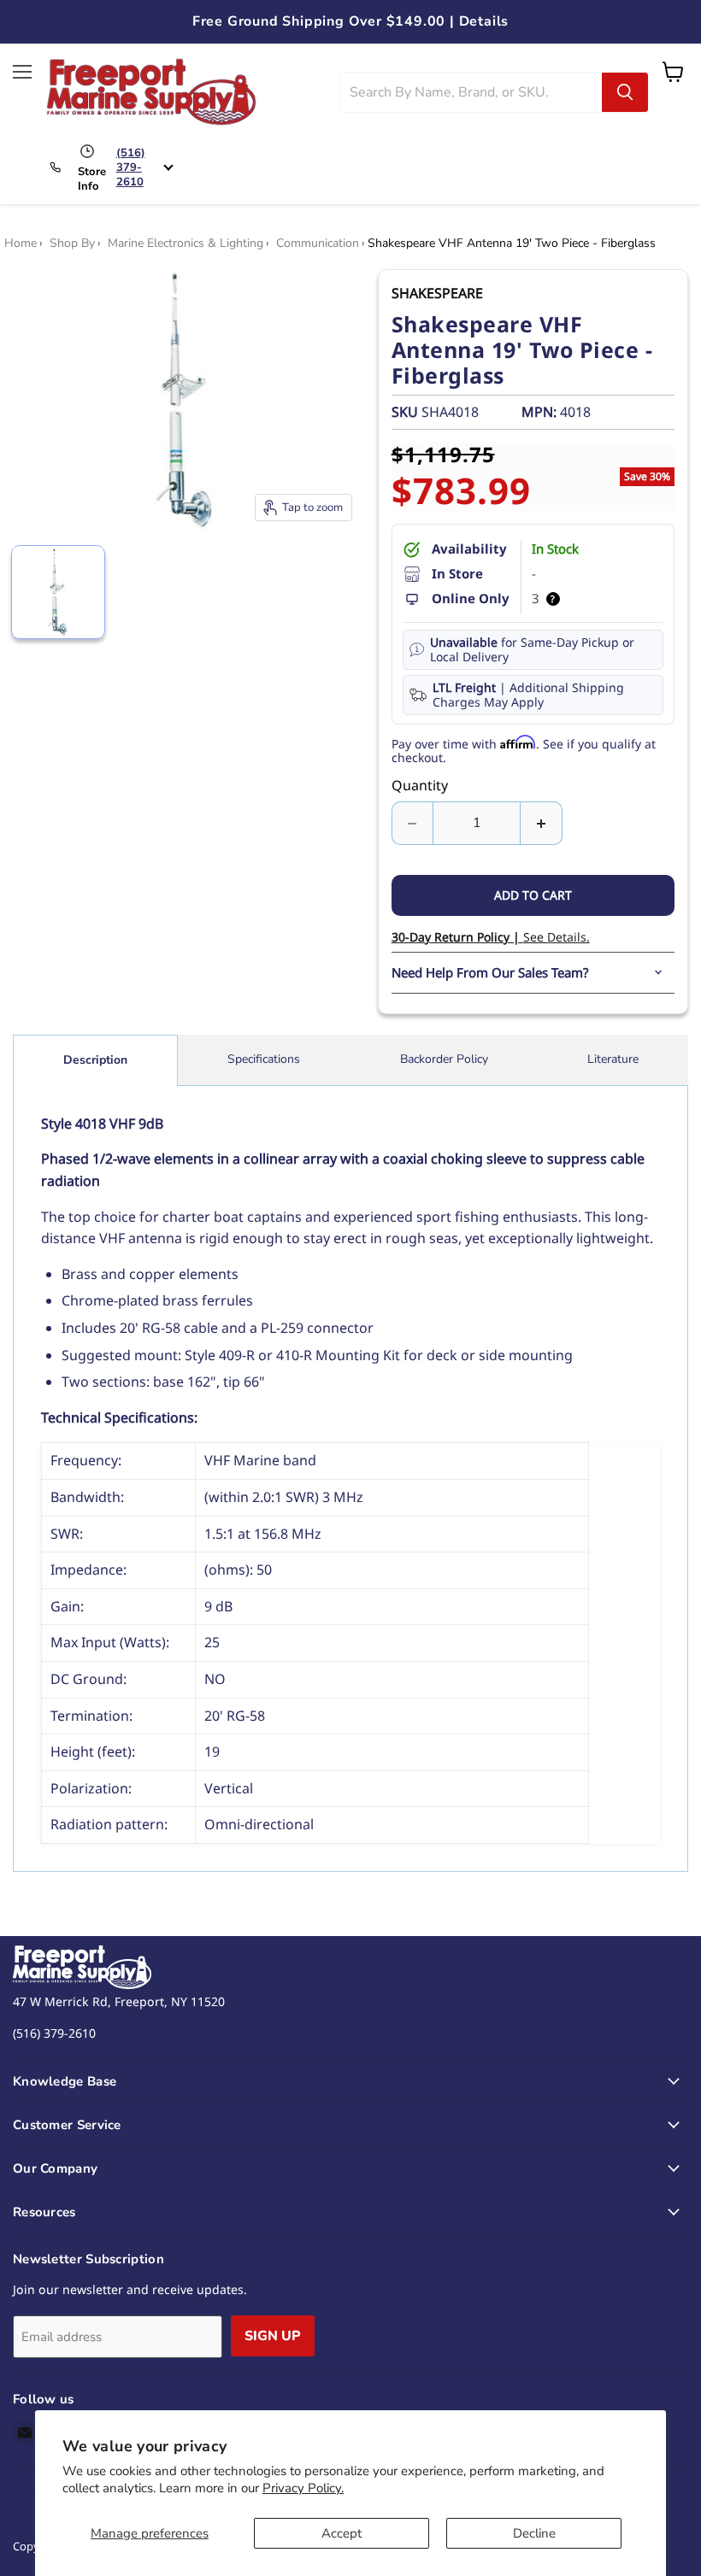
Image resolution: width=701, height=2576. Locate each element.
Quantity (420, 785)
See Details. (491, 937)
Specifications (264, 1059)
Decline (534, 2533)
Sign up (273, 2336)
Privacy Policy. (303, 2488)
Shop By (72, 244)
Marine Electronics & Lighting (186, 244)
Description (95, 1060)
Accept (342, 2533)
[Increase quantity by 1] (542, 823)
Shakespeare (437, 293)
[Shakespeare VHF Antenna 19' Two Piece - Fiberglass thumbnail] (58, 592)
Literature (613, 1059)
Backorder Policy (444, 1059)
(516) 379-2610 (131, 167)
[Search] (625, 92)
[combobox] (471, 92)
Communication (318, 244)
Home (21, 244)
